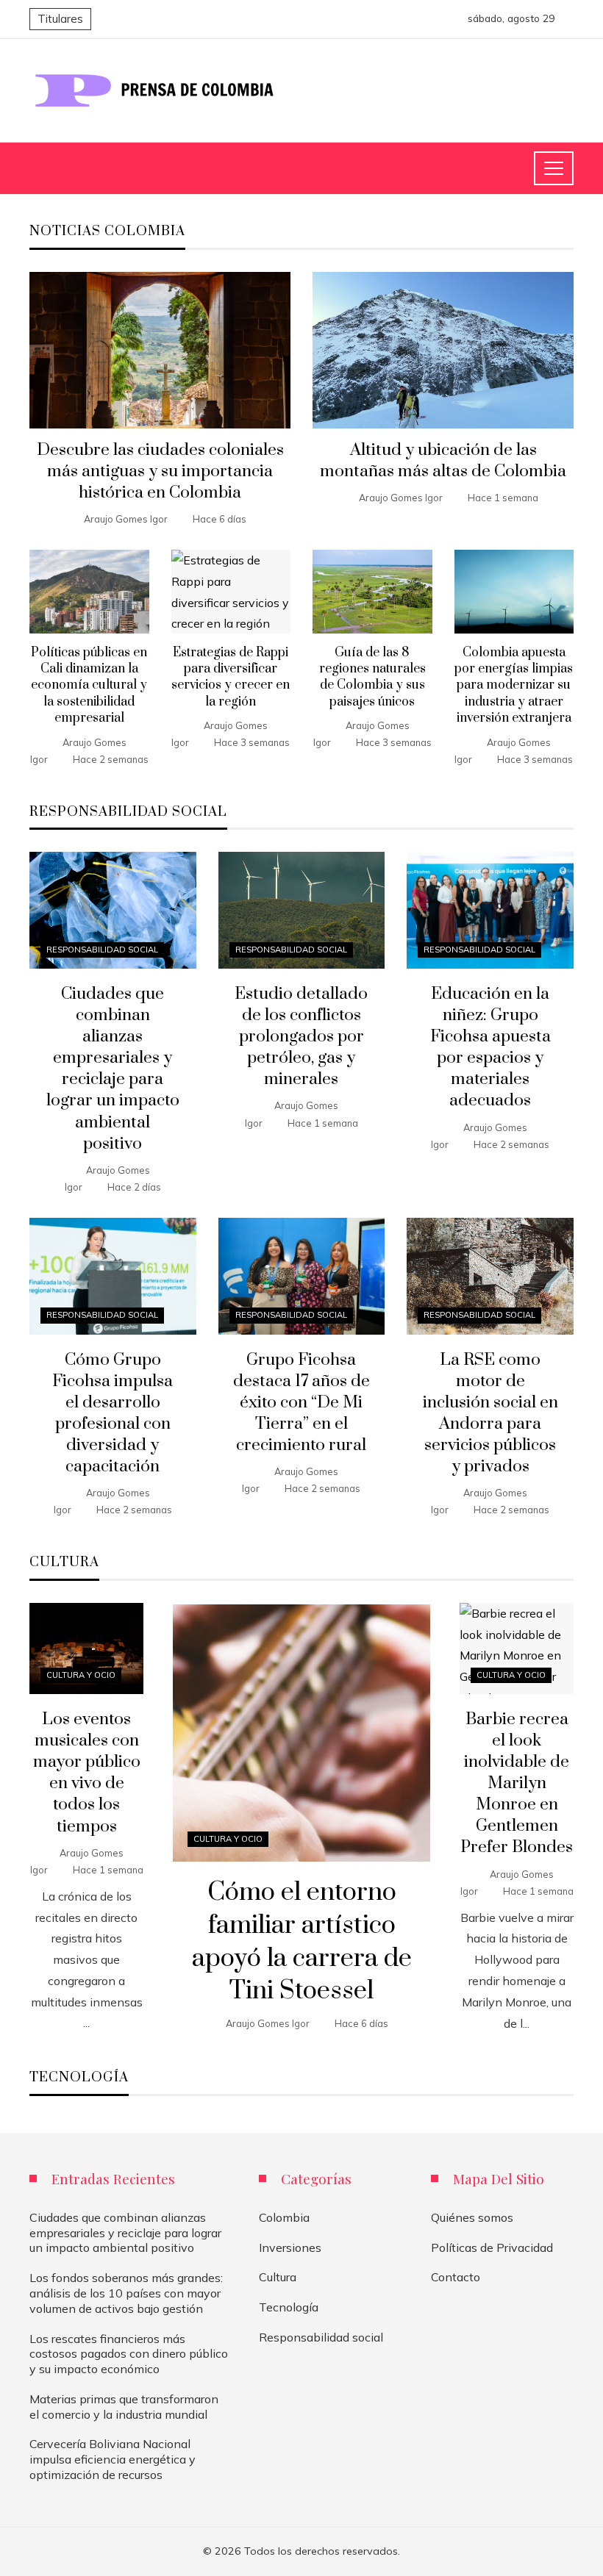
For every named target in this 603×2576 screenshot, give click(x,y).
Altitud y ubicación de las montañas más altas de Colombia (443, 461)
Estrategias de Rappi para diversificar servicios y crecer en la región (231, 677)
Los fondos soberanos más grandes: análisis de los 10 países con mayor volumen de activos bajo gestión (126, 2293)
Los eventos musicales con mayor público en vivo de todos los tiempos (87, 1773)
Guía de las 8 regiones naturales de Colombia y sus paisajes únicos (372, 677)
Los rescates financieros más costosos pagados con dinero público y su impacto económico (129, 2354)
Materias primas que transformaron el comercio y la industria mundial (124, 2407)
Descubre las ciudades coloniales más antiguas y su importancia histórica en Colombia (160, 471)
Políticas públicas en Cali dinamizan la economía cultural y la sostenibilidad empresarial (89, 686)
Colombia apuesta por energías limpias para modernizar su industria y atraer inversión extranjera (514, 686)
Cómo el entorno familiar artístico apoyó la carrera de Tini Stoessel (302, 1942)
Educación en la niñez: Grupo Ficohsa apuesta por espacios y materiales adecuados (490, 1048)
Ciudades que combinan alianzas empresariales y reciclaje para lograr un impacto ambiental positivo (113, 1069)
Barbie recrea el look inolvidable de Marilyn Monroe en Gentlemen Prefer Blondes (517, 1784)
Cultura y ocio (228, 1839)
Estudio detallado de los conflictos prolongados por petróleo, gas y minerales (301, 1037)
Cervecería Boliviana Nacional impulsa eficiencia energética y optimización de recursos (113, 2459)
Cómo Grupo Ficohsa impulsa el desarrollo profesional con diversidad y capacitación (113, 1414)
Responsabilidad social (102, 950)
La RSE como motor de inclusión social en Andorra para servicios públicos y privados (490, 1414)
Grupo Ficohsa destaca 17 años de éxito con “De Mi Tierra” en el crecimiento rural (301, 1403)
